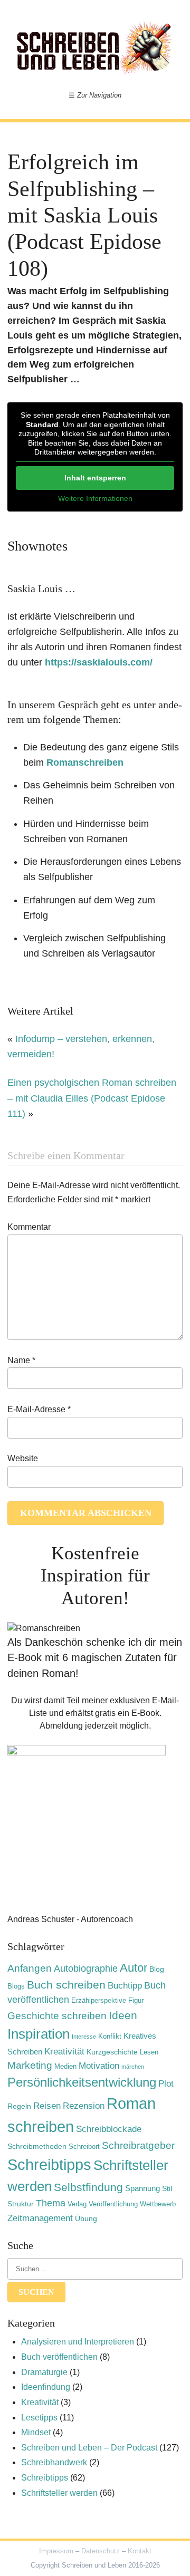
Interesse (84, 2037)
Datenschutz (101, 2551)
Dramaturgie (44, 2372)
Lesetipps (39, 2418)
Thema (51, 2203)
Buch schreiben (66, 1985)
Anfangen (30, 1968)
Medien (65, 2067)
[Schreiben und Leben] (95, 47)
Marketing (30, 2065)
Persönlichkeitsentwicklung (82, 2082)
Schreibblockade (109, 2129)
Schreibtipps (49, 2165)
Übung (86, 2218)
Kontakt (140, 2551)
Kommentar (29, 1227)
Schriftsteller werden (59, 2493)
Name (21, 1360)
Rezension (84, 2106)
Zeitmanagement (40, 2218)
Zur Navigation (95, 95)
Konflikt (110, 2037)
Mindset (36, 2432)
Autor (134, 1968)
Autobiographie (86, 1969)
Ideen (123, 2015)
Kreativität (64, 2051)
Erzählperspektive (99, 2001)
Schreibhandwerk (54, 2462)
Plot (166, 2084)
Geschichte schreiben (57, 2016)
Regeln (19, 2106)
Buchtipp (125, 1986)
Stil (167, 2188)
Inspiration (39, 2034)
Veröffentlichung (113, 2204)
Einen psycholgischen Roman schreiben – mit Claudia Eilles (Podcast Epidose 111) (92, 1098)
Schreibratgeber (138, 2145)
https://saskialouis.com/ (99, 662)
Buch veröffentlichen (59, 2357)
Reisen (47, 2106)
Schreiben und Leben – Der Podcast (89, 2448)
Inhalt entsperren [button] (95, 478)
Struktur (21, 2204)
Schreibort (84, 2147)
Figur (136, 2001)
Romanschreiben (85, 763)
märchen (133, 2067)
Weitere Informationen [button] (95, 498)
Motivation (99, 2066)
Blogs (16, 1986)
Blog (157, 1969)
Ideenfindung (46, 2387)
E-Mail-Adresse (39, 1409)
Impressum (56, 2551)
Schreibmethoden (37, 2146)
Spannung (142, 2188)
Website (23, 1458)
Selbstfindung (88, 2187)
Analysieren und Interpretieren (78, 2342)
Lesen (149, 2052)
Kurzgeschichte (112, 2052)
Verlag (77, 2204)
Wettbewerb (158, 2204)
